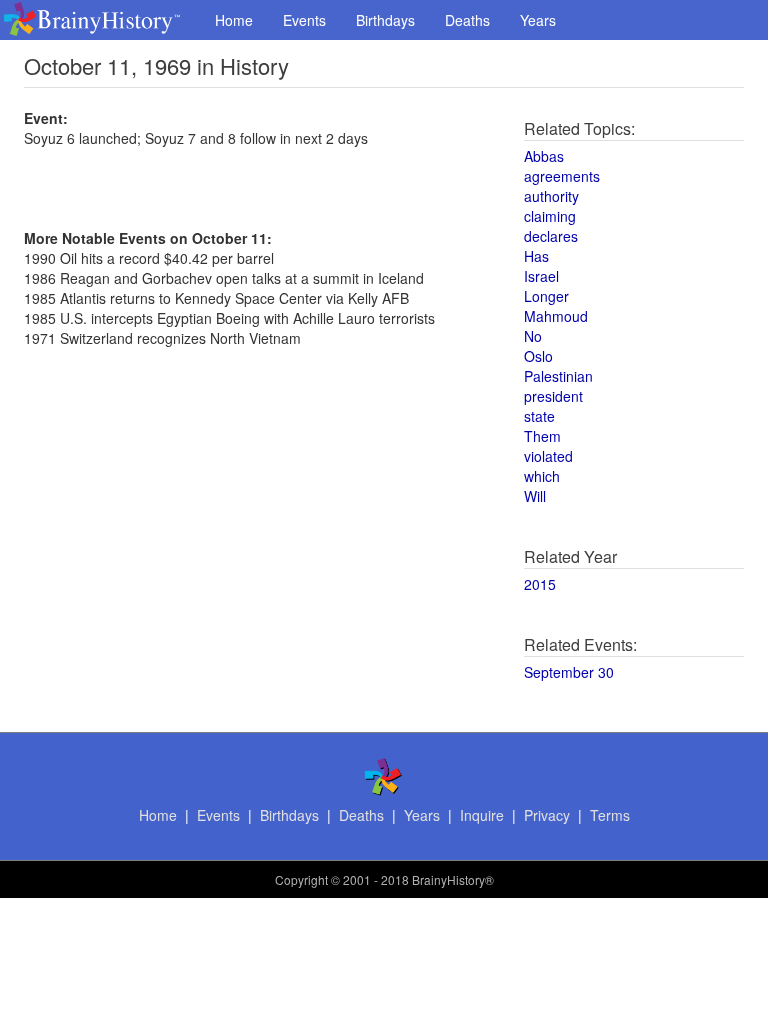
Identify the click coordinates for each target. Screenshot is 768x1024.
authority (551, 196)
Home (234, 20)
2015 (540, 584)
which (542, 476)
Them (542, 436)
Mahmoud (556, 316)
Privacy (547, 815)
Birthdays (385, 20)
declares (551, 236)
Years (538, 20)
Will (535, 496)
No (533, 336)
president (553, 396)
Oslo (538, 356)
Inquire (482, 815)
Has (536, 256)
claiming (550, 216)
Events (304, 20)
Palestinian (558, 376)
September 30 (569, 672)
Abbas (544, 156)
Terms (610, 815)
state (539, 416)
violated (548, 456)
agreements (562, 176)
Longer (546, 296)
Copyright (301, 879)
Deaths (467, 20)
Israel (541, 276)
